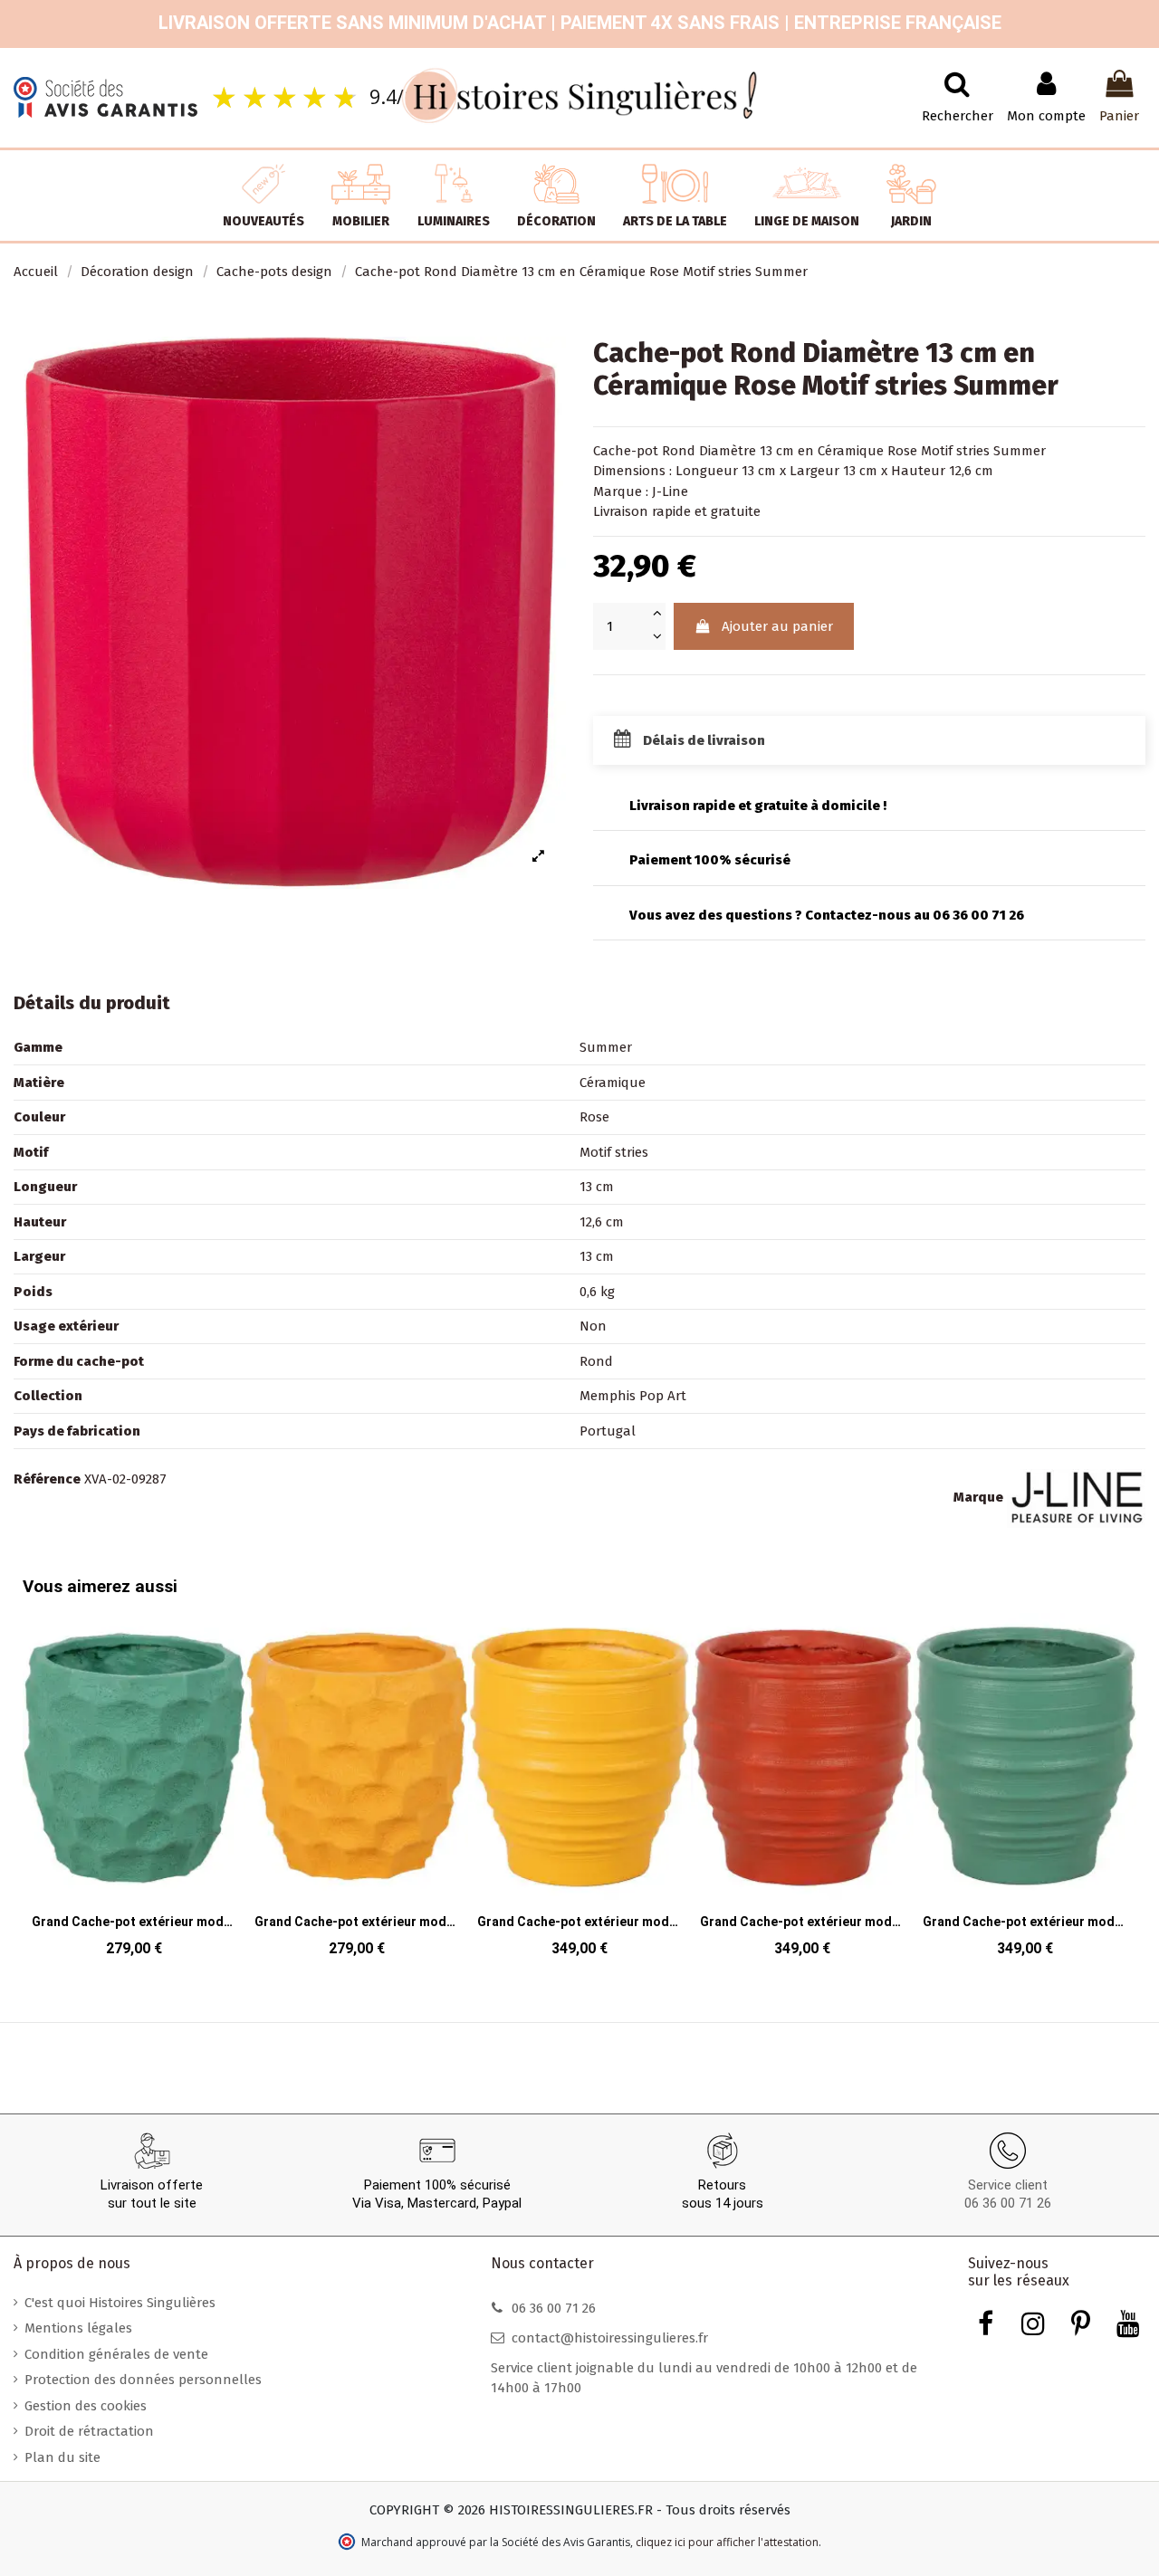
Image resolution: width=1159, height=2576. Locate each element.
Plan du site (62, 2457)
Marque (978, 1497)
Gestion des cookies (86, 2406)
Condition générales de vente (116, 2354)
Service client (1008, 2185)
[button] (40, 1773)
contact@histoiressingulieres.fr (610, 2338)
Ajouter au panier (777, 626)
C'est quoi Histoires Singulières (120, 2303)
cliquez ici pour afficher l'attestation (727, 2542)
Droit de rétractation (89, 2431)
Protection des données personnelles (143, 2380)
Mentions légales (78, 2328)
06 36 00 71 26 (1008, 2203)
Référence (47, 1479)
